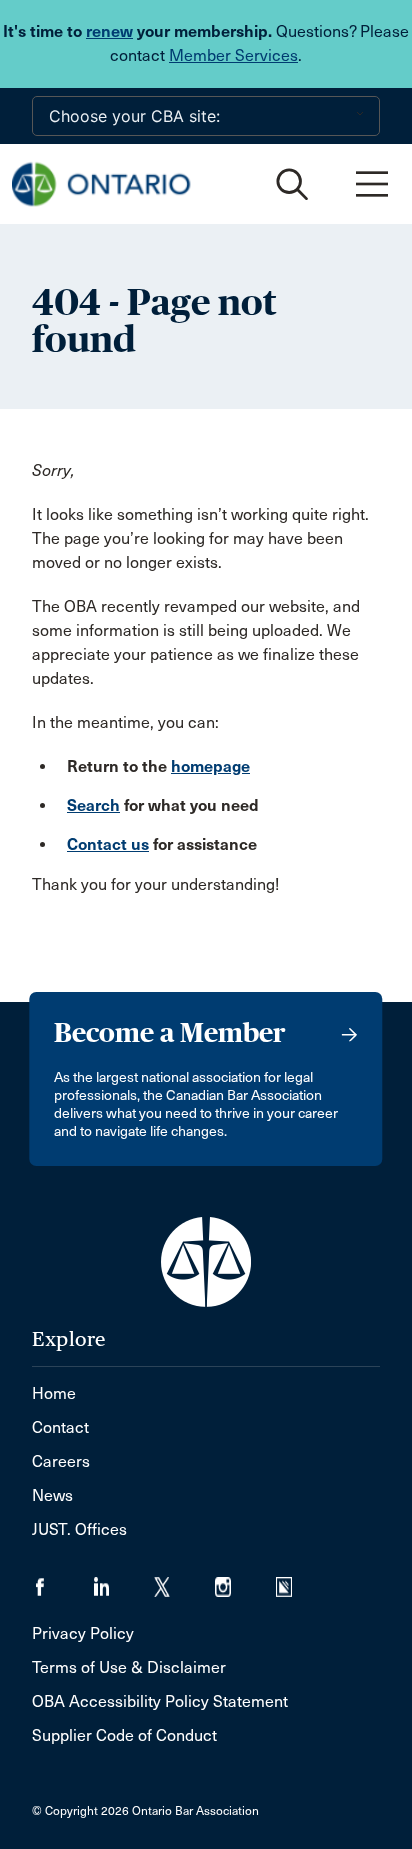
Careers (61, 1461)
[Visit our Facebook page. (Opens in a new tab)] (62, 1580)
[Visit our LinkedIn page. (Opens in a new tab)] (123, 1580)
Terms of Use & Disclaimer (129, 1667)
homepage (210, 766)
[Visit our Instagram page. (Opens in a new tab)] (245, 1580)
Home (54, 1393)
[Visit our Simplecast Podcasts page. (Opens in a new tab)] (296, 1580)
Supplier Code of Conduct (124, 1735)
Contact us (108, 844)
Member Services (233, 55)
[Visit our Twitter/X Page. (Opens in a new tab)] (184, 1580)
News (52, 1495)
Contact (60, 1427)
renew (109, 31)
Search (93, 805)
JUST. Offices (79, 1529)
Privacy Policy (83, 1633)
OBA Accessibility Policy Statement (160, 1701)
